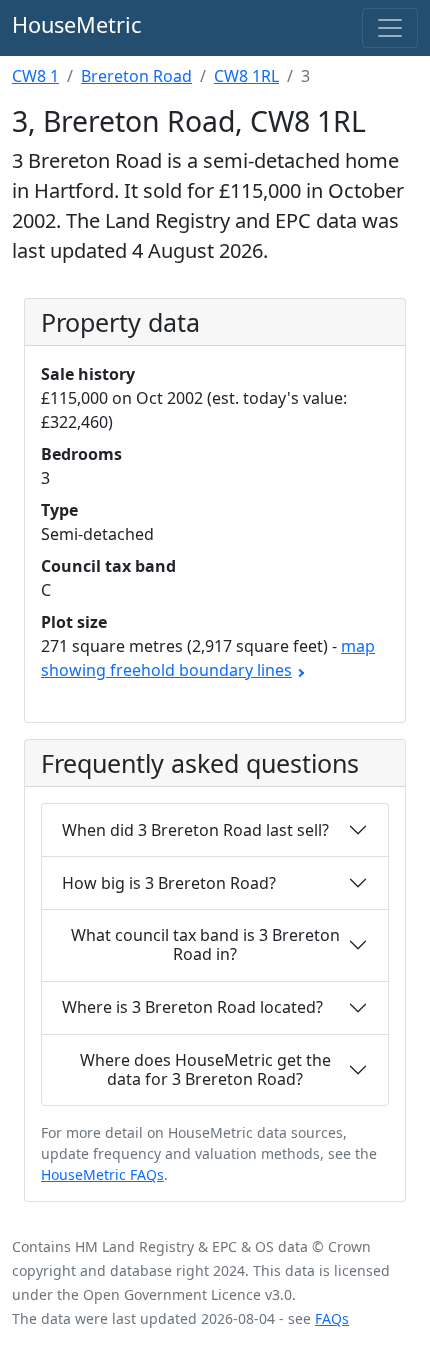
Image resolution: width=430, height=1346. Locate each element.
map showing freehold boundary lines (208, 658)
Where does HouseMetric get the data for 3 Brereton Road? (205, 1069)
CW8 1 (35, 76)
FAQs (332, 1318)
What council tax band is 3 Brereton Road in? (205, 944)
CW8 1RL (246, 76)
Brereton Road (136, 76)
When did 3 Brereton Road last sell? (195, 830)
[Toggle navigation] (390, 28)
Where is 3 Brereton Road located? (192, 1007)
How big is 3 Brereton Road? (169, 883)
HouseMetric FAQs (102, 1174)
